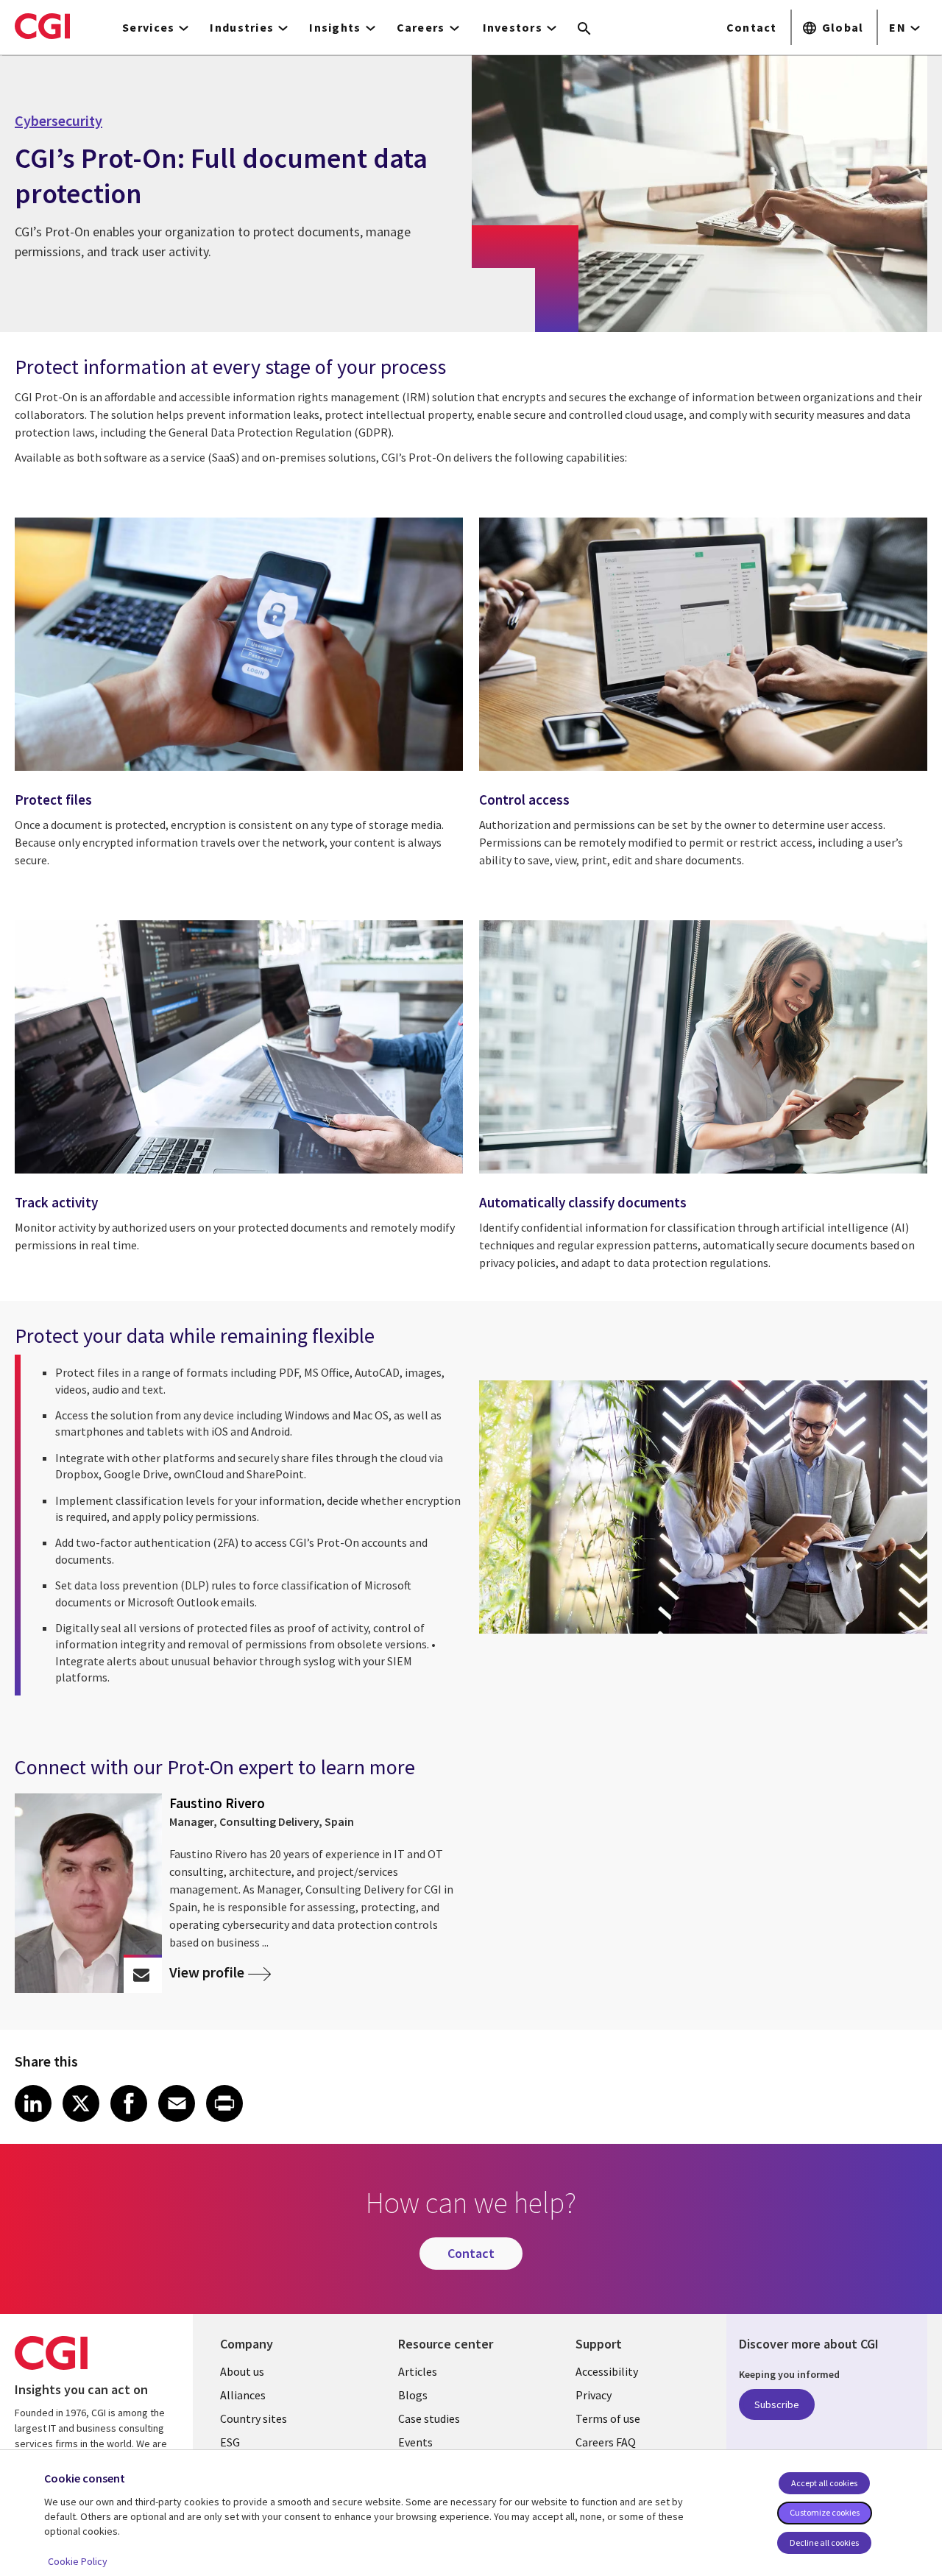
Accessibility (607, 2371)
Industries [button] (242, 27)
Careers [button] (421, 27)
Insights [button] (335, 27)
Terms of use (608, 2418)
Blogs (413, 2395)
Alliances (243, 2395)
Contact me (142, 1975)
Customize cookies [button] (825, 2512)
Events (415, 2442)
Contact (752, 27)
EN (897, 27)
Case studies (429, 2418)
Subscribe (777, 2404)
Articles (418, 2371)
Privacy (594, 2395)
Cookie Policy (78, 2561)
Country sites (254, 2418)
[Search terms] (584, 29)
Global (843, 27)
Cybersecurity (59, 121)
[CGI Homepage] (42, 26)
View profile (207, 1973)
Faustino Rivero (217, 1803)
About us (242, 2371)
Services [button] (148, 27)
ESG (230, 2442)
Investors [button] (513, 27)
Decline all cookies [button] (824, 2543)
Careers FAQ (606, 2442)
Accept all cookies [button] (824, 2483)
